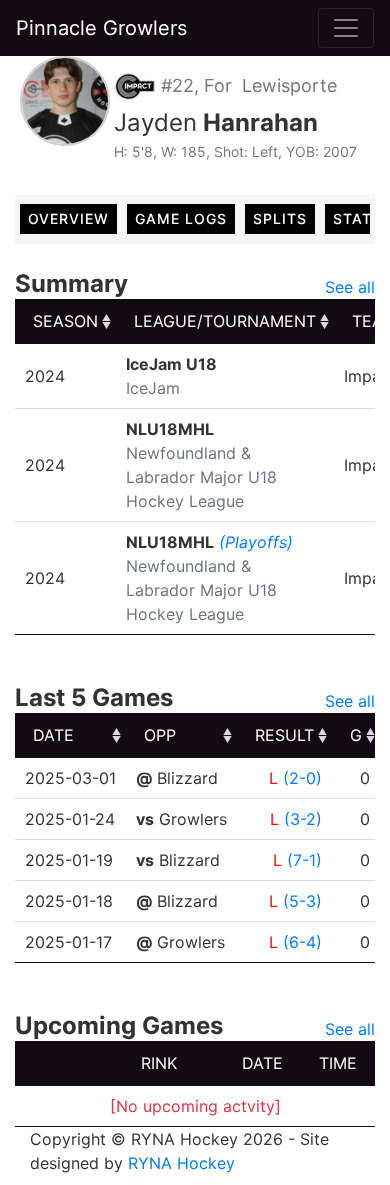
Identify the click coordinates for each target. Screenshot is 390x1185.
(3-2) (303, 819)
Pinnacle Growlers (101, 28)
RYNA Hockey (181, 1163)
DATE (53, 735)
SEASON (65, 321)
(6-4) (302, 942)
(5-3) (302, 901)
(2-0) (302, 778)
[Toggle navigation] (346, 28)
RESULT (284, 735)
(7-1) (304, 860)
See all (350, 287)
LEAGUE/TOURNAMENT (225, 321)
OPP (160, 735)
